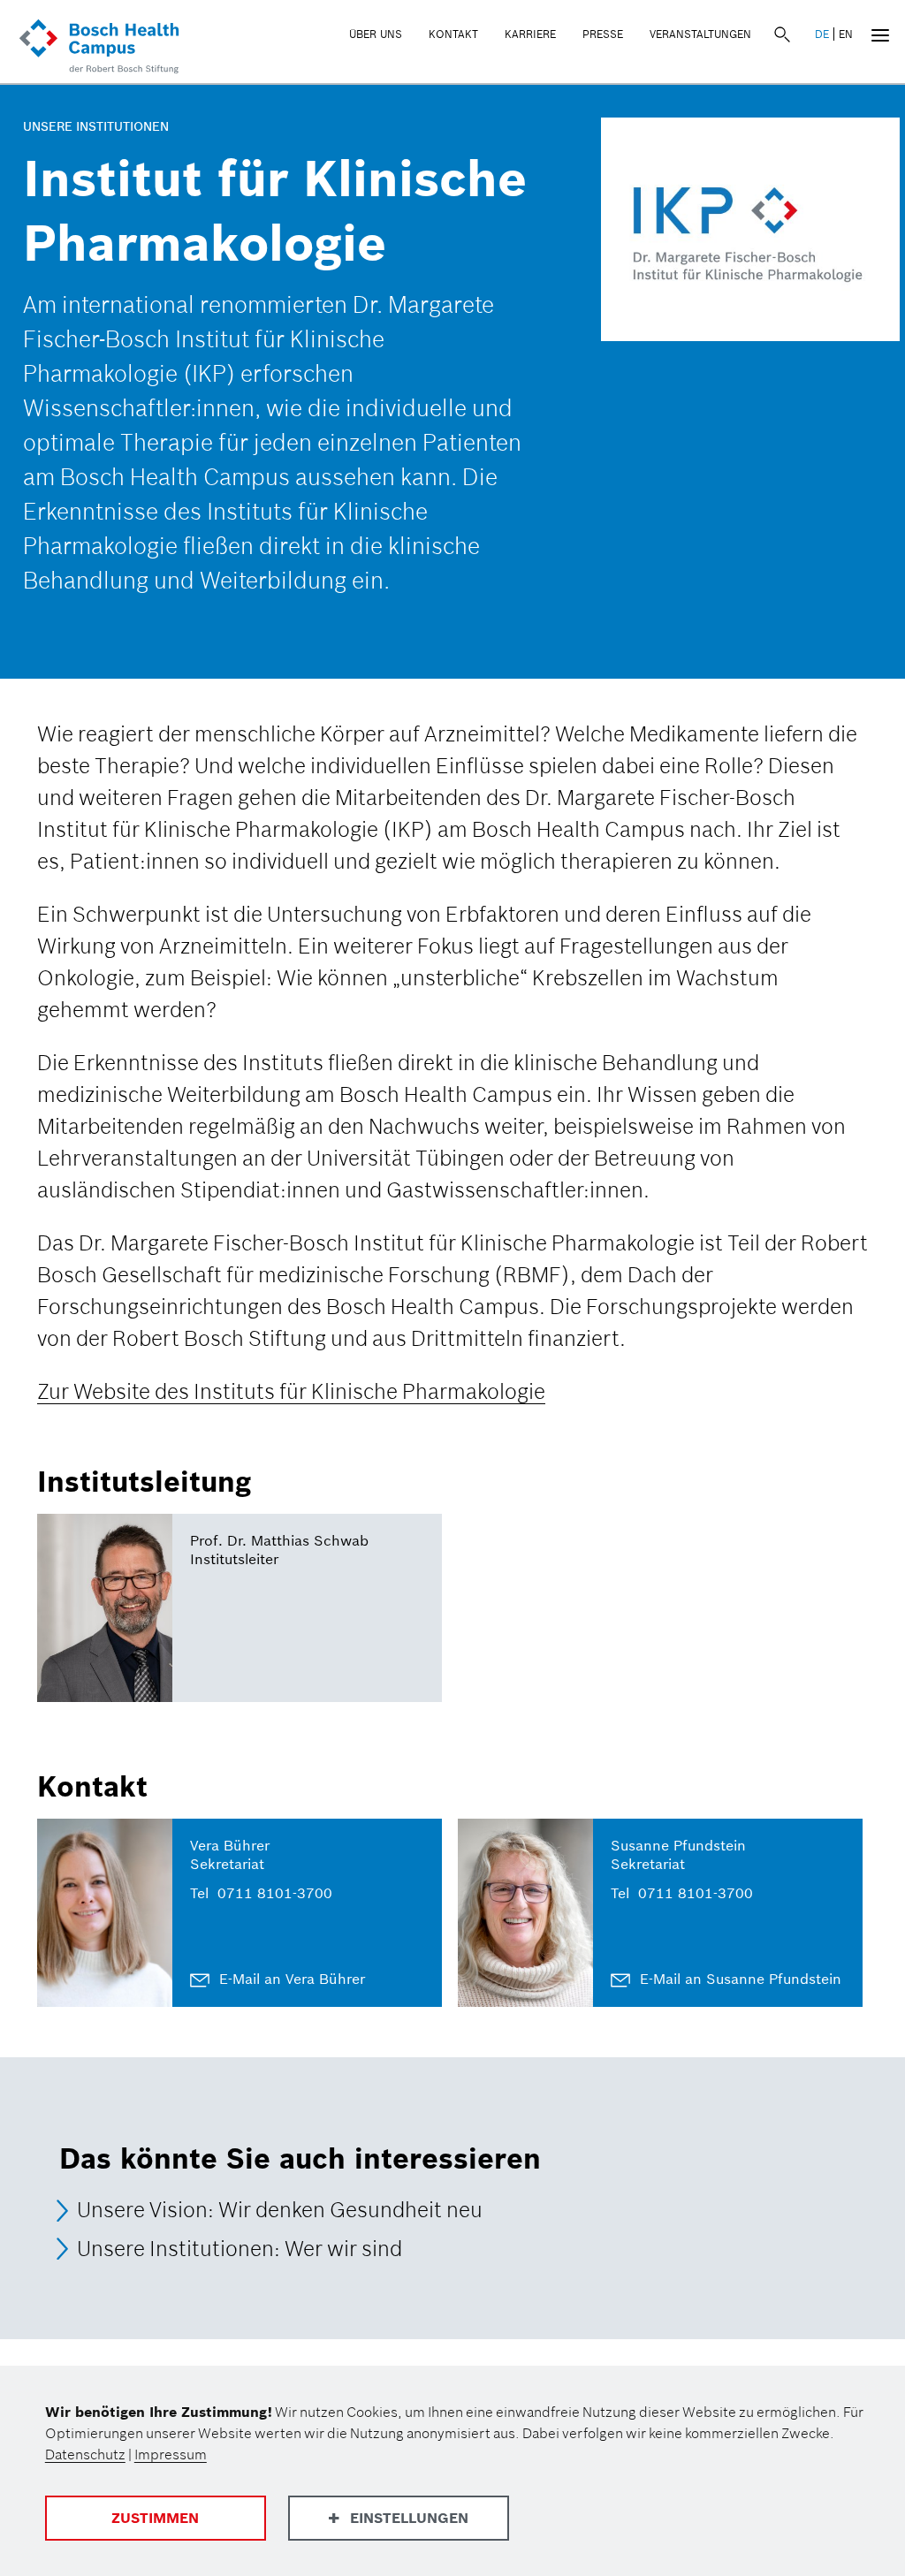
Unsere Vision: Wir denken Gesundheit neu (280, 2211)
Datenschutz (85, 2454)
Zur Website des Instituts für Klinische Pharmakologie (291, 1391)
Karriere (530, 34)
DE (822, 34)
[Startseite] (99, 48)
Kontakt (453, 34)
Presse (603, 34)
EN (846, 34)
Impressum (171, 2454)
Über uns (376, 34)
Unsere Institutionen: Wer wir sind (240, 2249)
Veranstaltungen (700, 34)
